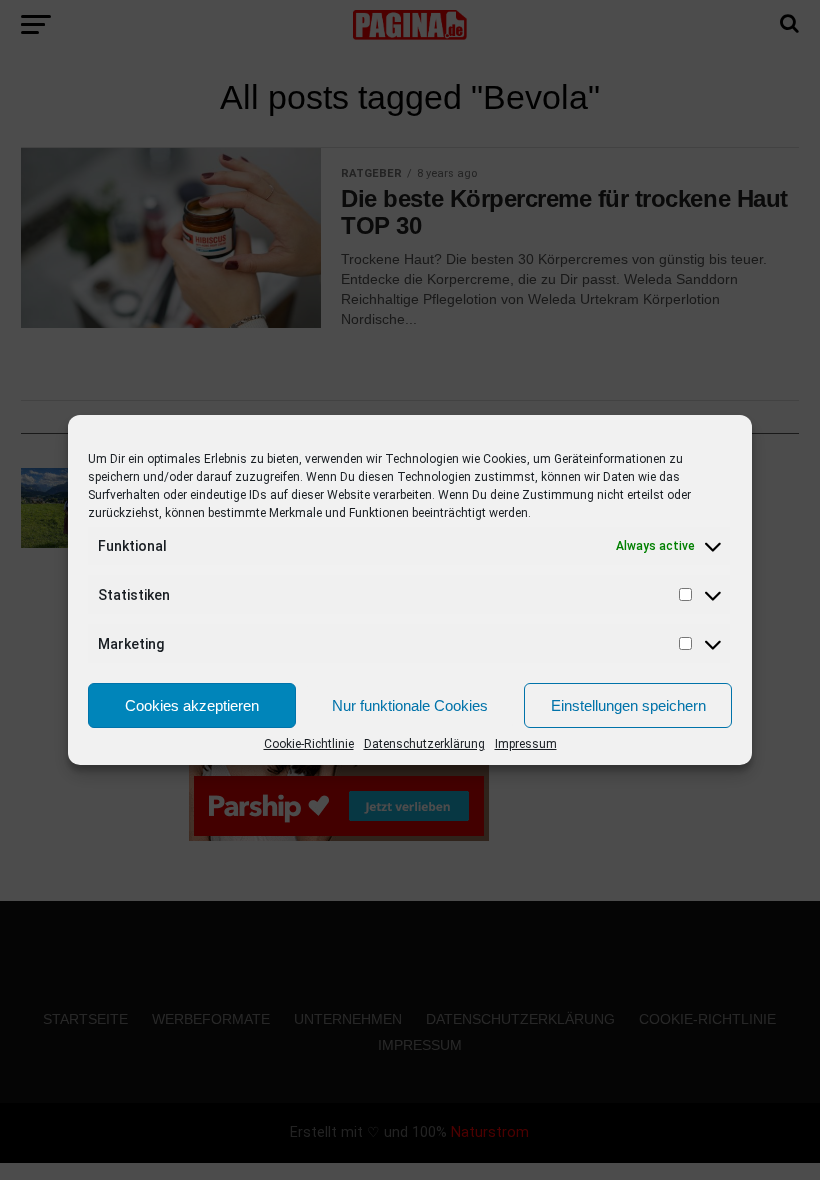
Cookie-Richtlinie (309, 744)
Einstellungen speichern (628, 705)
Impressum (526, 744)
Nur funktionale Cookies (410, 705)
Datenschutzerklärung (424, 744)
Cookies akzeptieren (192, 705)
